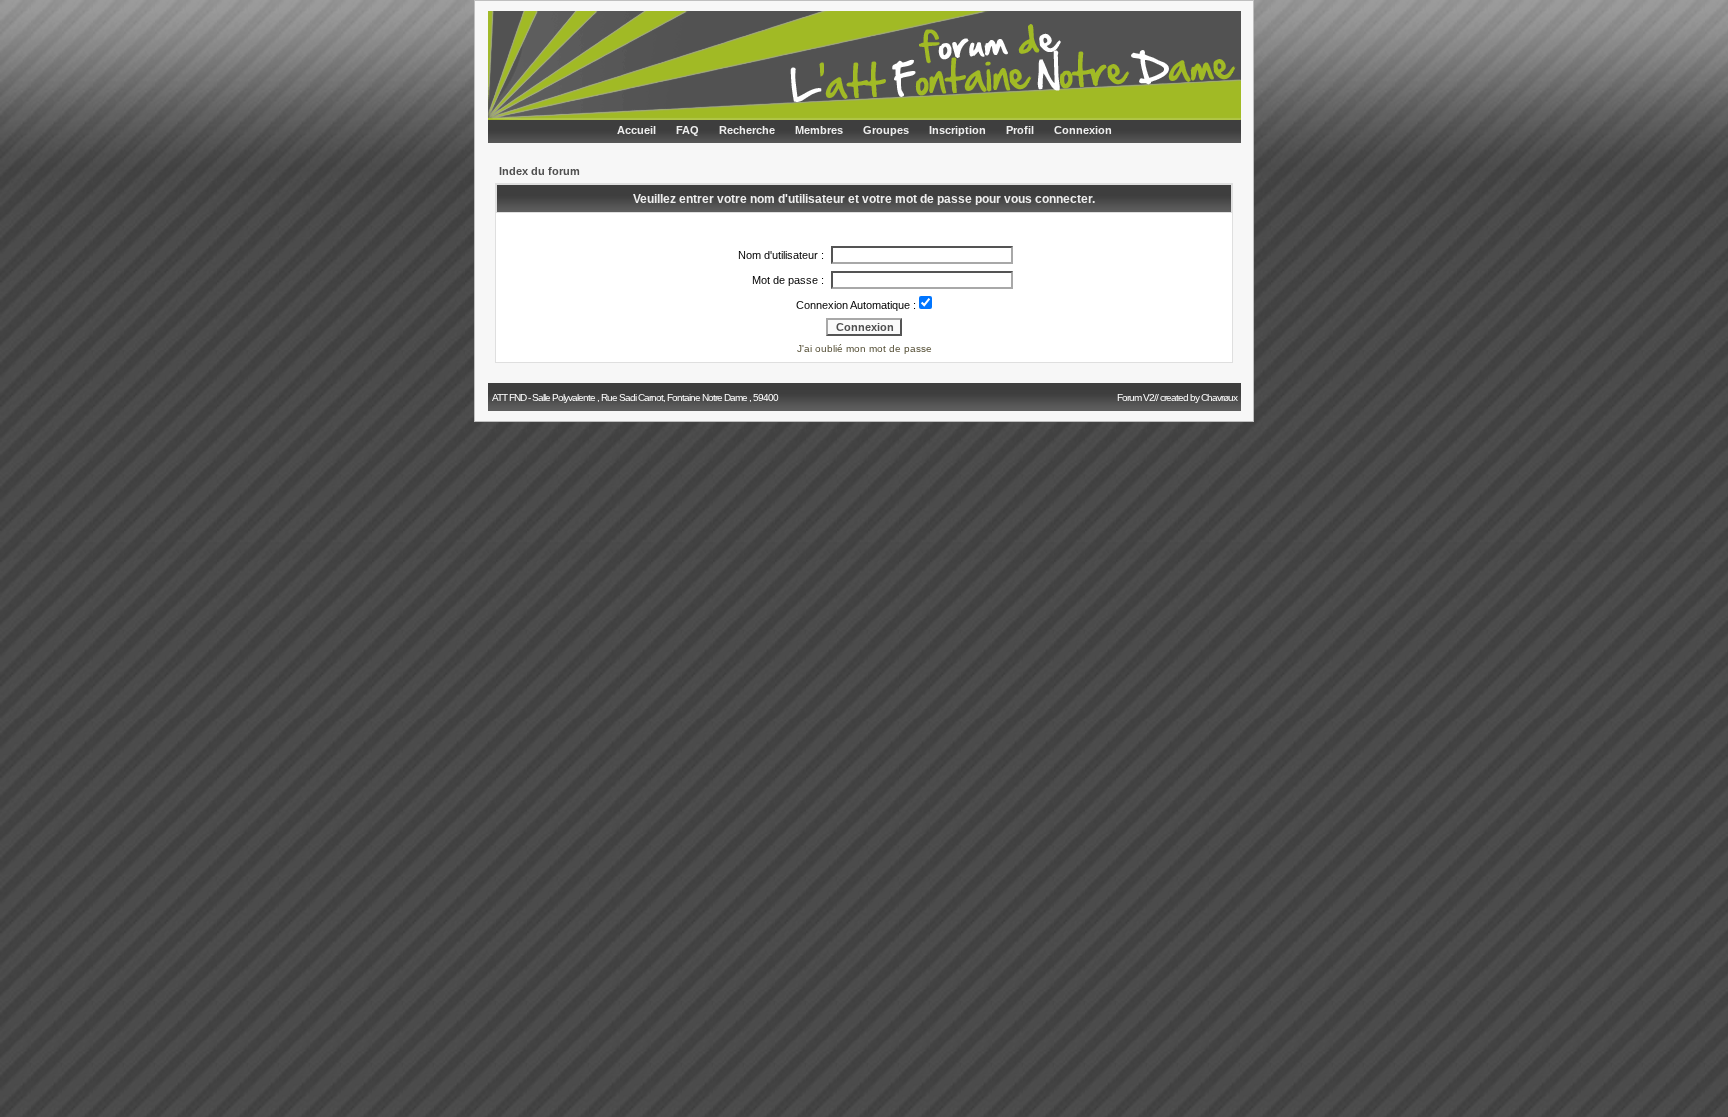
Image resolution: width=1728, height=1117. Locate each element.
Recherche (747, 130)
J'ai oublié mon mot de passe (864, 348)
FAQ (687, 130)
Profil (1020, 130)
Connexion (1083, 130)
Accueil (636, 130)
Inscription (957, 130)
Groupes (886, 130)
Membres (819, 130)
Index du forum (539, 171)
